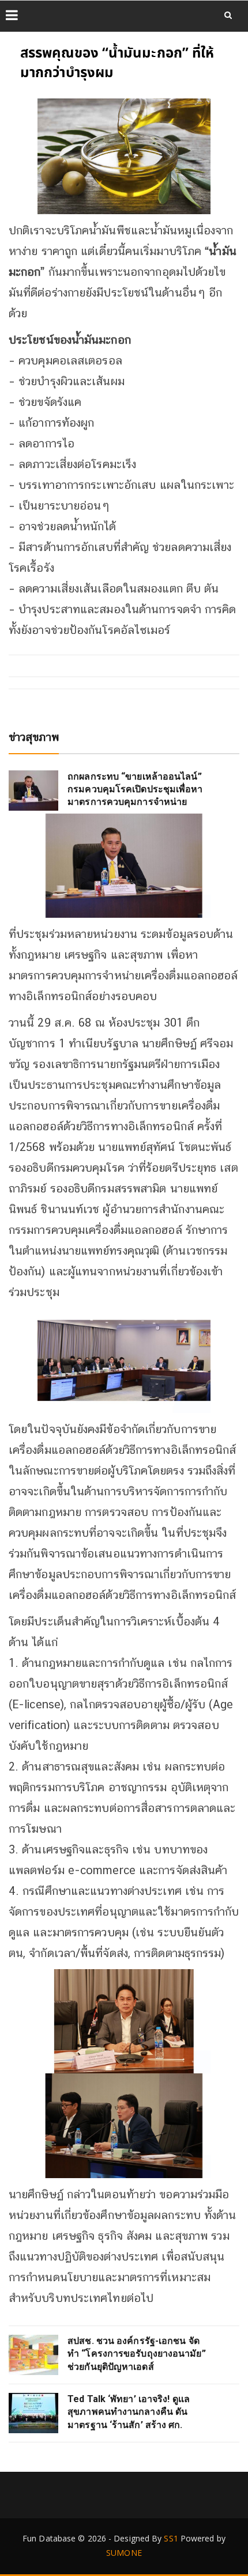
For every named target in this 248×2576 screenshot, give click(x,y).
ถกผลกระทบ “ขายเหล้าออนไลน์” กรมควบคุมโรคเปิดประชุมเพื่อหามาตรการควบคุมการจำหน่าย (135, 789)
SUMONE (124, 2553)
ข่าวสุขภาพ (34, 737)
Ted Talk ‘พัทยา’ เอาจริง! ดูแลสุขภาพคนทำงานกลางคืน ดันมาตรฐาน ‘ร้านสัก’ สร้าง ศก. (129, 2412)
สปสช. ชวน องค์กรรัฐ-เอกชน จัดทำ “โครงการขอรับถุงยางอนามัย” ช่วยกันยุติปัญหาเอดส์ (137, 2354)
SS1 (171, 2538)
